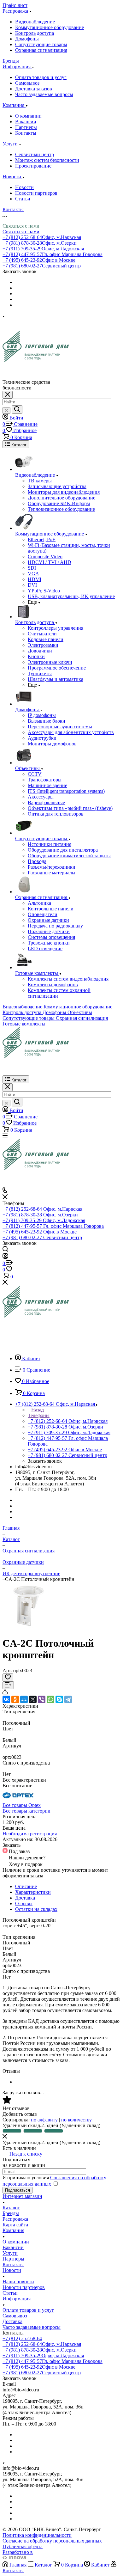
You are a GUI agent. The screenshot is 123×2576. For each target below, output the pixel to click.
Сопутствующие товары (41, 44)
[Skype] (59, 1699)
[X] (33, 1699)
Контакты (26, 133)
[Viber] (42, 1699)
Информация (17, 2299)
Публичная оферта (23, 2546)
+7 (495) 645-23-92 (39, 260)
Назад (37, 1410)
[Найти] (17, 410)
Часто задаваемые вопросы (44, 94)
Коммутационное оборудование (50, 27)
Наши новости (18, 2282)
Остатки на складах (36, 1909)
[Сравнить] (8, 1685)
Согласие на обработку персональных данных (52, 2541)
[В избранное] (8, 1677)
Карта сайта (15, 2225)
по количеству (76, 2120)
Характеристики (33, 1892)
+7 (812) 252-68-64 (42, 237)
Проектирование (33, 166)
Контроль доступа (35, 33)
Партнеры (26, 127)
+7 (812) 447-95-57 (53, 254)
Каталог (11, 2208)
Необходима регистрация (30, 1834)
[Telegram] (68, 1699)
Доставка (25, 1898)
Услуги (10, 2253)
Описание (26, 1886)
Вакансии (26, 122)
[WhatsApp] (50, 1699)
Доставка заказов (34, 89)
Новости (24, 187)
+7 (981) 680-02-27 (42, 266)
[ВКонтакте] (6, 1699)
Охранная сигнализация (41, 50)
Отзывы (24, 1903)
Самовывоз (27, 83)
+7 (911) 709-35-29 (43, 249)
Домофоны (27, 39)
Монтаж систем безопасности (47, 160)
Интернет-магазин (22, 2196)
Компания (13, 2230)
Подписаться (18, 2190)
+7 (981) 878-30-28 (40, 243)
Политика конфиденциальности (37, 2535)
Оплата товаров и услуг (41, 77)
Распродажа (15, 2219)
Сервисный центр (35, 154)
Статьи (23, 199)
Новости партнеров (36, 193)
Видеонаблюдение (35, 22)
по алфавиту (44, 2120)
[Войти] (5, 1257)
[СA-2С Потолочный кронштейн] (26, 1628)
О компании (28, 116)
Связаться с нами (21, 226)
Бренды (11, 2213)
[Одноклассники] (15, 1699)
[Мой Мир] (24, 1699)
